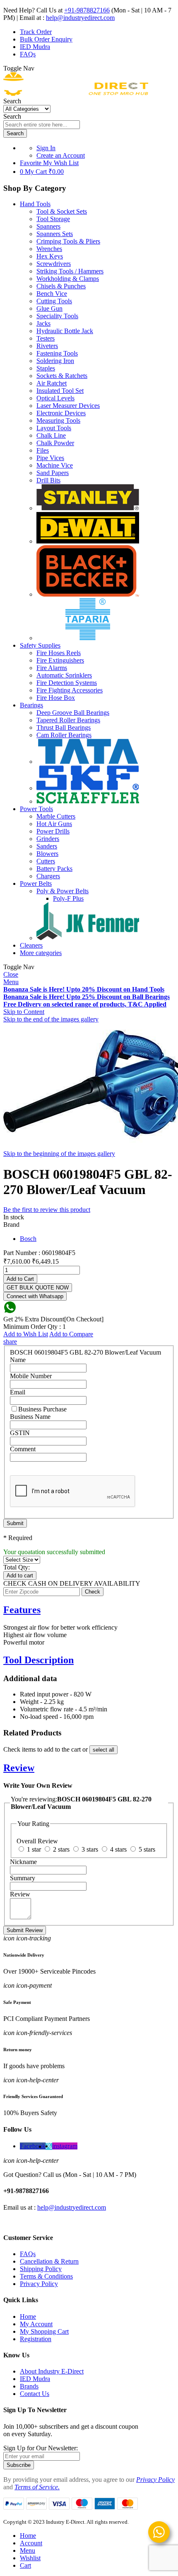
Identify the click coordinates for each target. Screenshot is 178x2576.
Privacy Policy (39, 2284)
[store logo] (76, 94)
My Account (36, 2324)
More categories (41, 953)
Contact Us (35, 2394)
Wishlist (30, 2558)
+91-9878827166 (87, 10)
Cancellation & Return (49, 2261)
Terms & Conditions (46, 2276)
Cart (25, 2565)
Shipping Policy (41, 2269)
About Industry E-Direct (52, 2371)
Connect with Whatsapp (35, 1296)
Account (31, 2543)
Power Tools (36, 809)
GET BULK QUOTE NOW (38, 1288)
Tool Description (38, 1660)
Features (22, 1610)
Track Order (36, 32)
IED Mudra (35, 47)
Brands (29, 2386)
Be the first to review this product (47, 1210)
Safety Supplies (40, 645)
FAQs (28, 54)
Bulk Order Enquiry (46, 39)
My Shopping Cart (44, 2331)
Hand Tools (35, 204)
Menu (11, 982)
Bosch (28, 1239)
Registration (36, 2339)
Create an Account (61, 155)
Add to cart (20, 1576)
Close (11, 974)
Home (28, 2316)
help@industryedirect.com (80, 18)
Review (19, 1768)
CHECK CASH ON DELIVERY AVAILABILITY (72, 1583)
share (10, 1342)
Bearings (31, 705)
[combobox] (42, 125)
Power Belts (36, 883)
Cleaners (31, 945)
